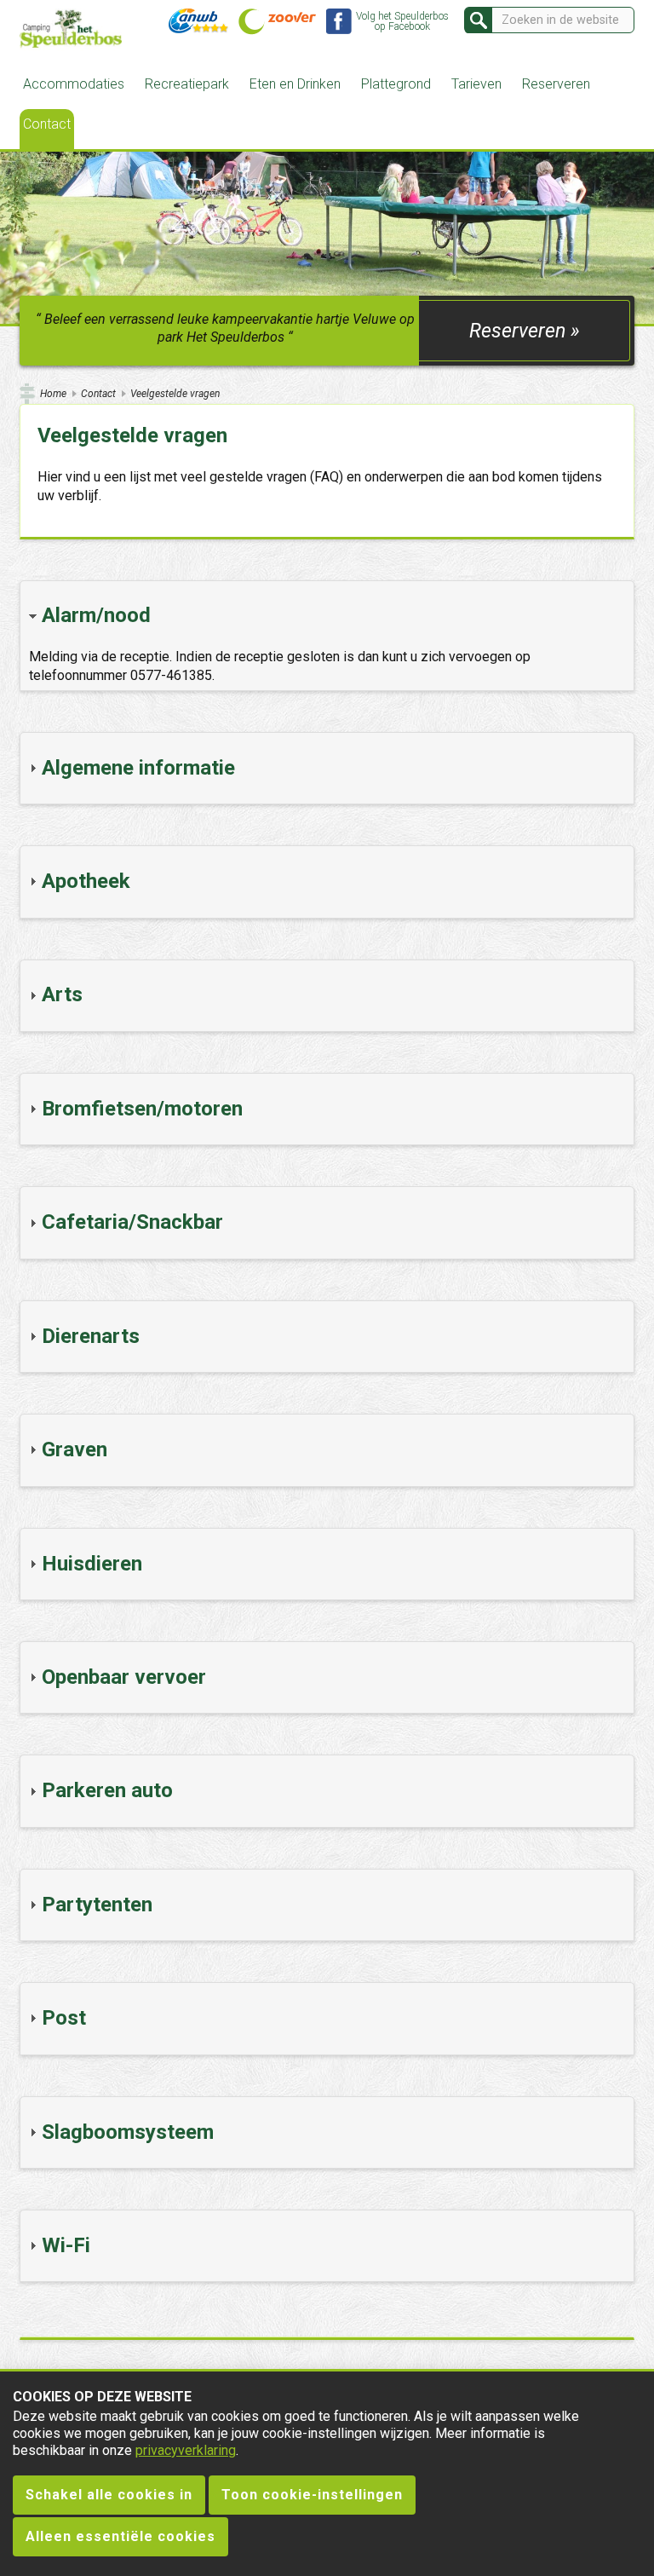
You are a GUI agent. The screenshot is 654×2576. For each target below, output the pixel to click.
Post (64, 2018)
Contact (47, 124)
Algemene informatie (138, 768)
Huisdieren (92, 1564)
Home (53, 394)
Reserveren (556, 84)
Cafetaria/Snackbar (132, 1222)
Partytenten (97, 1905)
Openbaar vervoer (124, 1677)
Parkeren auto (107, 1790)
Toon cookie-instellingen (312, 2495)
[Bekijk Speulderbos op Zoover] (277, 23)
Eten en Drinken (295, 84)
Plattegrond (396, 84)
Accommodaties (74, 84)
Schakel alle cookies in (109, 2495)
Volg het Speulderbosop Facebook (402, 22)
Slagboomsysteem (128, 2132)
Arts (62, 994)
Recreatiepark (187, 84)
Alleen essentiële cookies (120, 2536)
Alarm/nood (96, 615)
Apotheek (86, 881)
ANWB (198, 21)
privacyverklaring (186, 2450)
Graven (75, 1449)
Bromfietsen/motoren (142, 1109)
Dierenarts (91, 1336)
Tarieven (476, 84)
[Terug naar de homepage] (71, 30)
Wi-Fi (66, 2245)
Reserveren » (525, 331)
